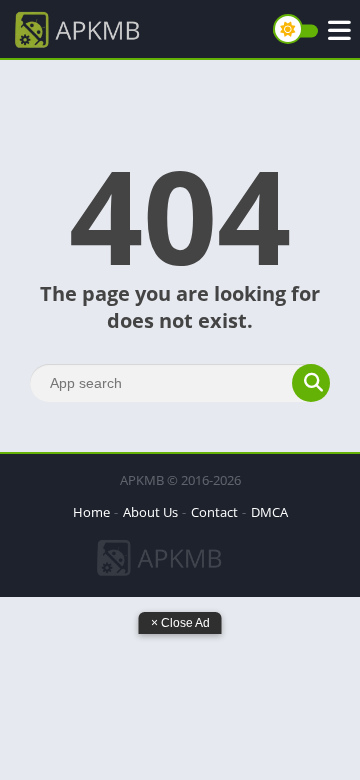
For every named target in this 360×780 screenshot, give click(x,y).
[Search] (311, 383)
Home (91, 512)
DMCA (269, 512)
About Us (150, 512)
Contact (214, 512)
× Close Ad (180, 623)
